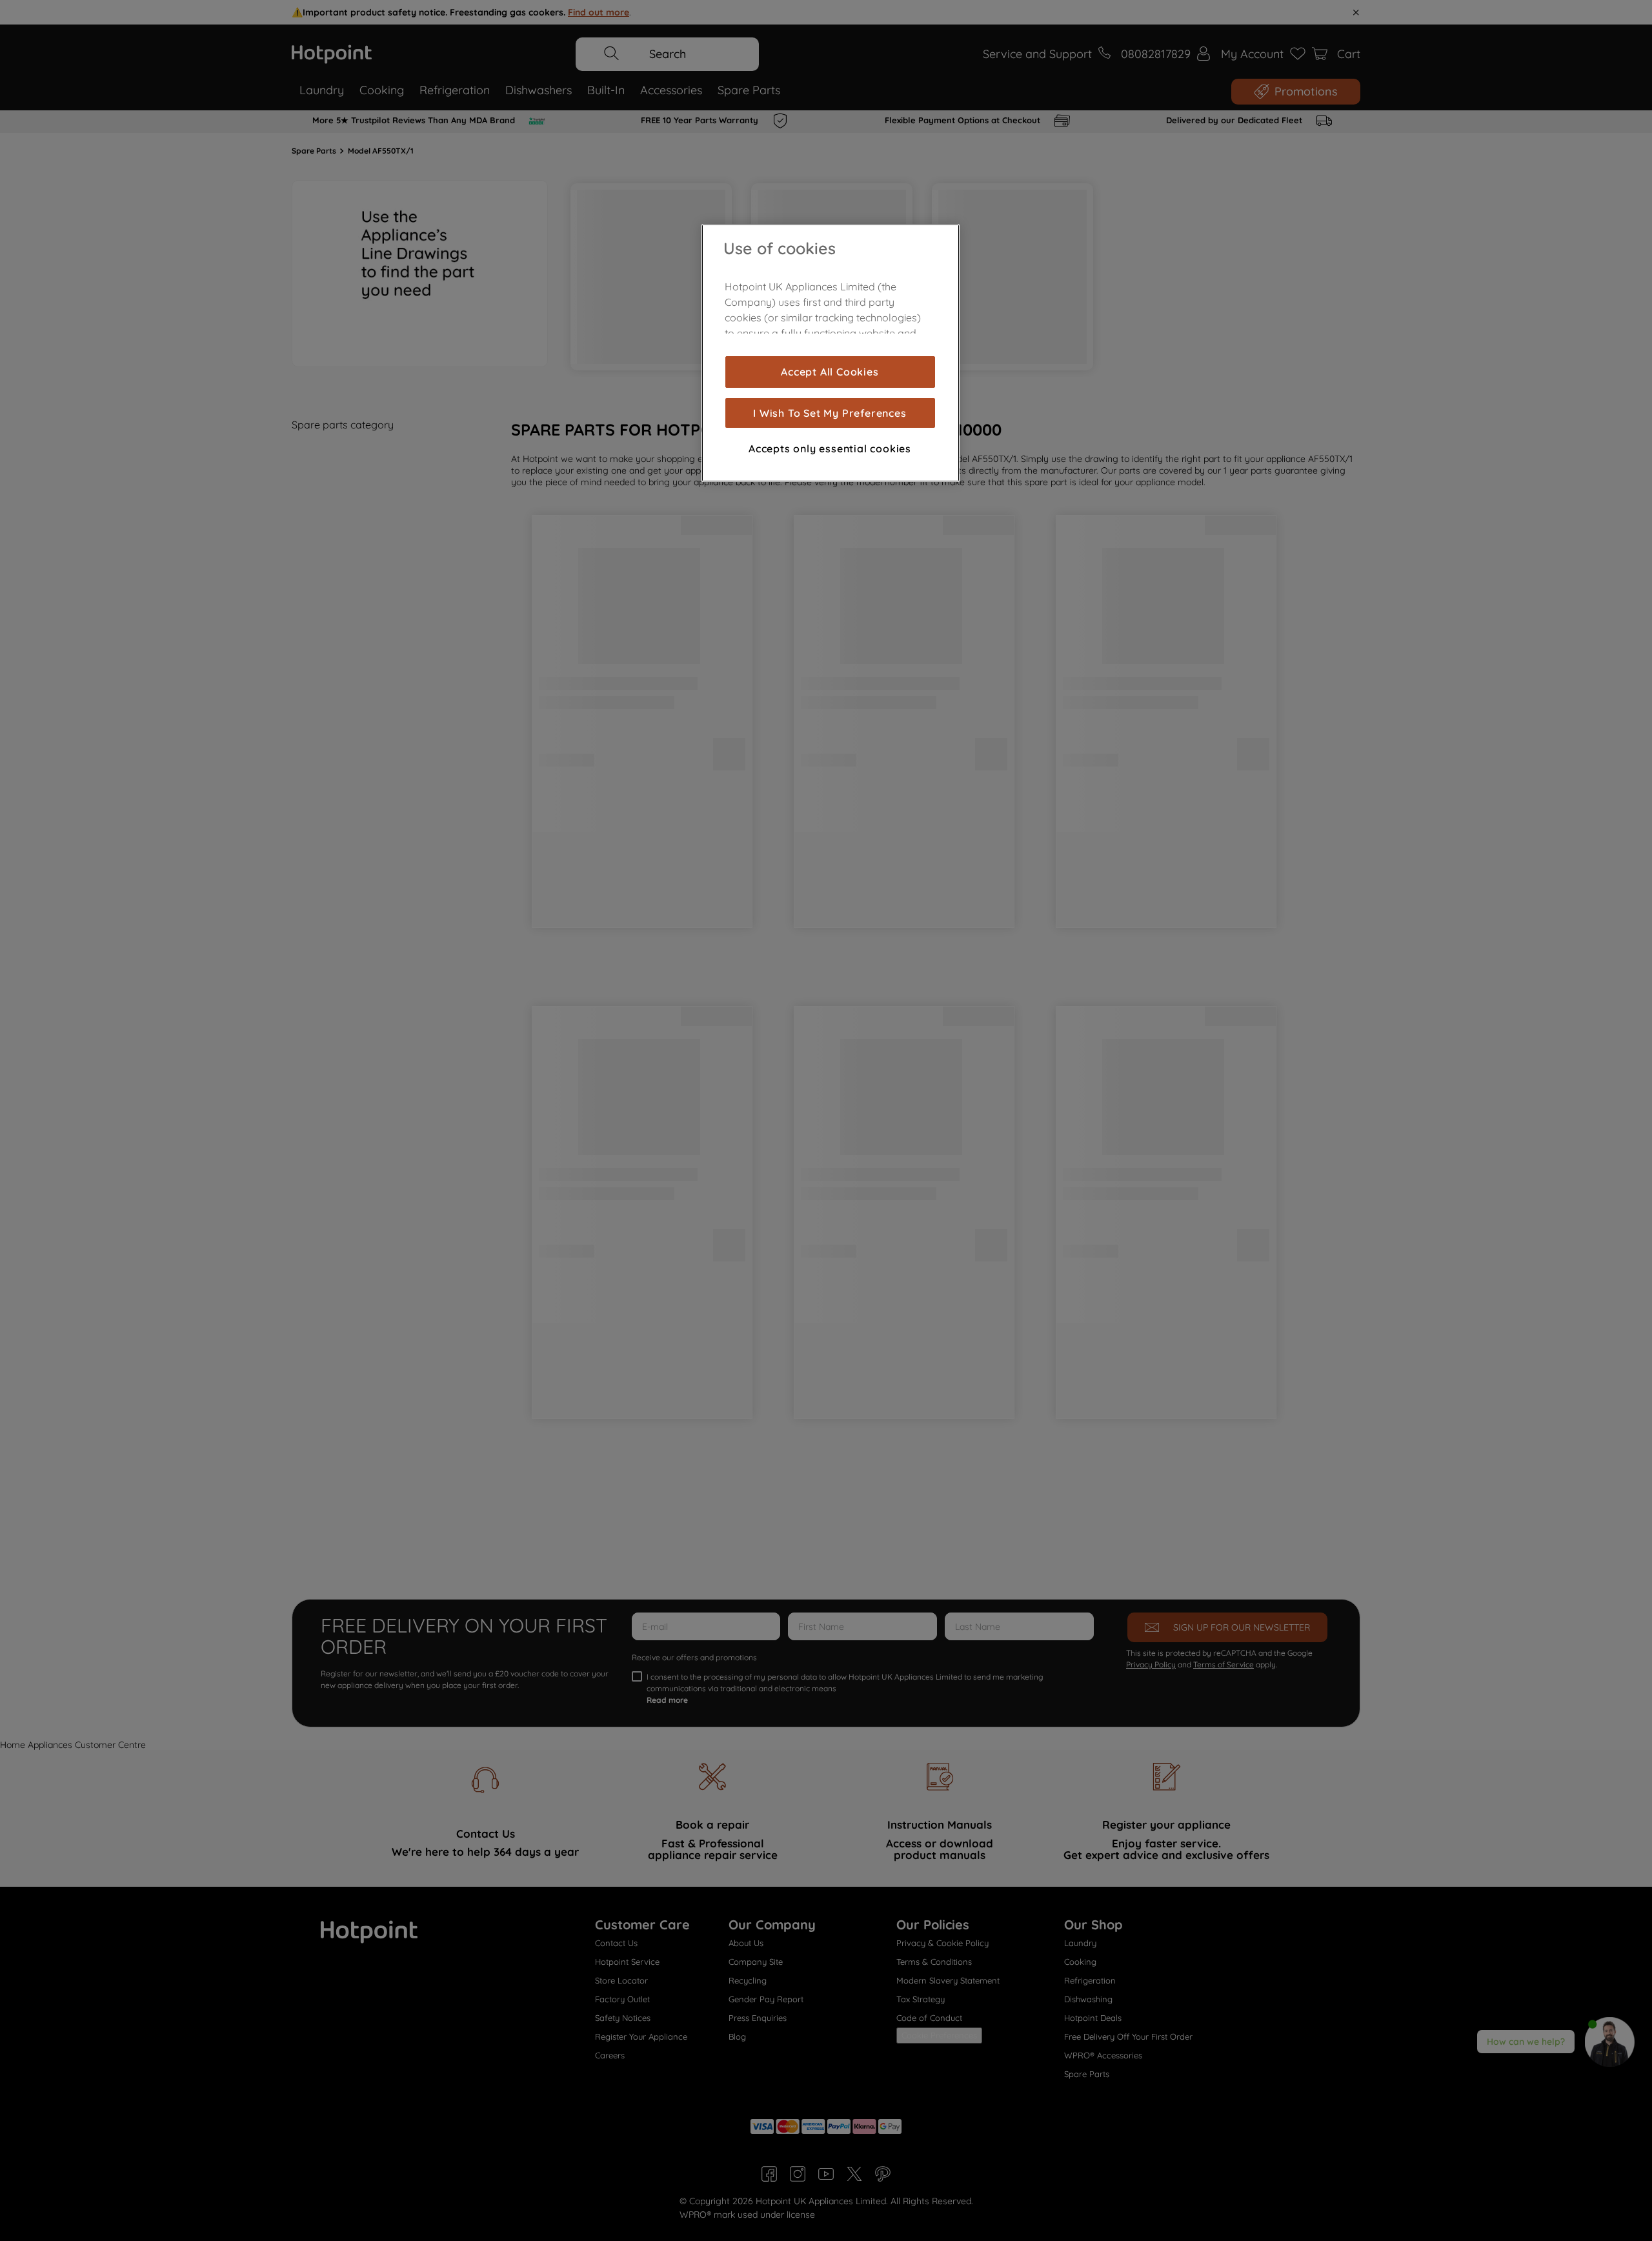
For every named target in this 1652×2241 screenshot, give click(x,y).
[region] (831, 353)
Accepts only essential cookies (830, 448)
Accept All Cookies (830, 372)
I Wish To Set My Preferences (830, 413)
